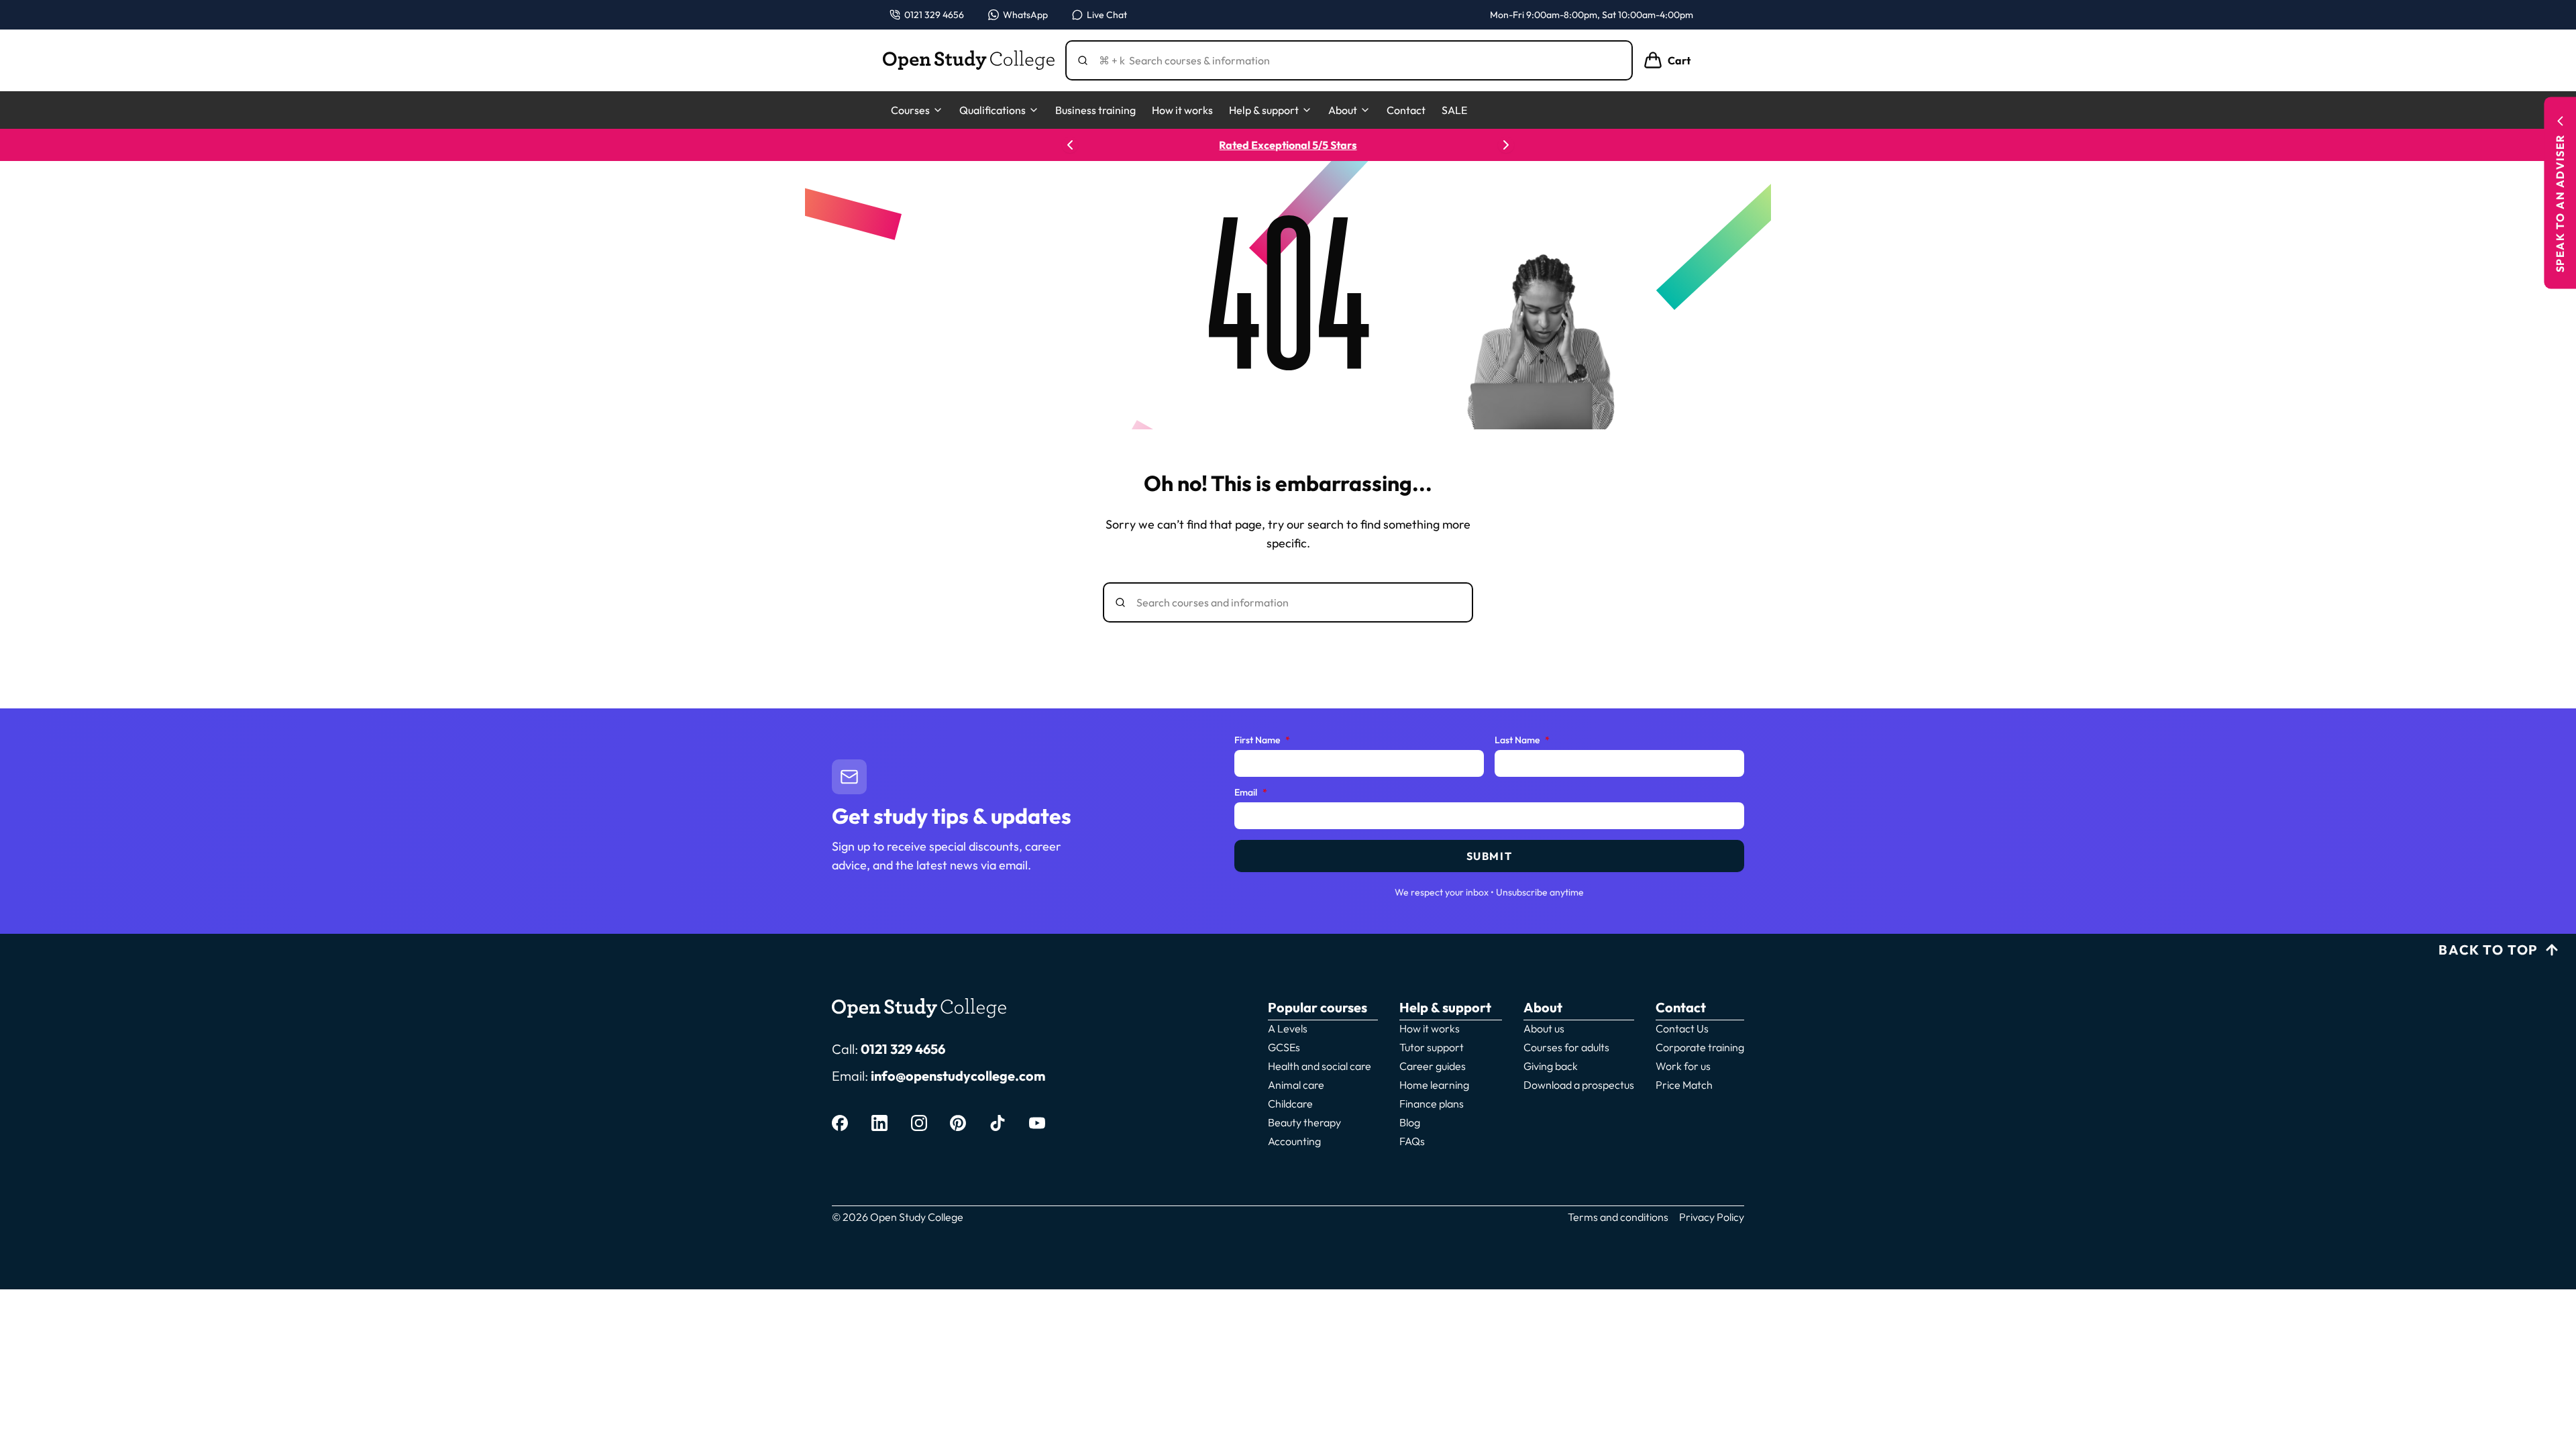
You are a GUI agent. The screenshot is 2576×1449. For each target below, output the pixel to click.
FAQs (1412, 1141)
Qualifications (992, 110)
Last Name (1522, 741)
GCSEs (1284, 1047)
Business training (1095, 110)
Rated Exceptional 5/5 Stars (1288, 145)
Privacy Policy (1712, 1217)
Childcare (1290, 1104)
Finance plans (1432, 1104)
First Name (1262, 741)
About (1343, 110)
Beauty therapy (1304, 1122)
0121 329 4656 (903, 1049)
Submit (1490, 856)
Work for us (1683, 1066)
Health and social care (1320, 1066)
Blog (1410, 1122)
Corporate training (1700, 1047)
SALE (1454, 110)
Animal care (1296, 1085)
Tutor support (1432, 1047)
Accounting (1294, 1141)
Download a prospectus (1579, 1085)
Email (1251, 793)
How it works (1182, 110)
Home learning (1434, 1085)
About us (1544, 1028)
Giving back (1551, 1066)
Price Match (1684, 1085)
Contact (1406, 110)
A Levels (1288, 1028)
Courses (910, 110)
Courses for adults (1566, 1047)
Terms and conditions (1618, 1217)
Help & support (1264, 110)
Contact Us (1682, 1028)
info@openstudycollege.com (958, 1076)
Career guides (1433, 1066)
